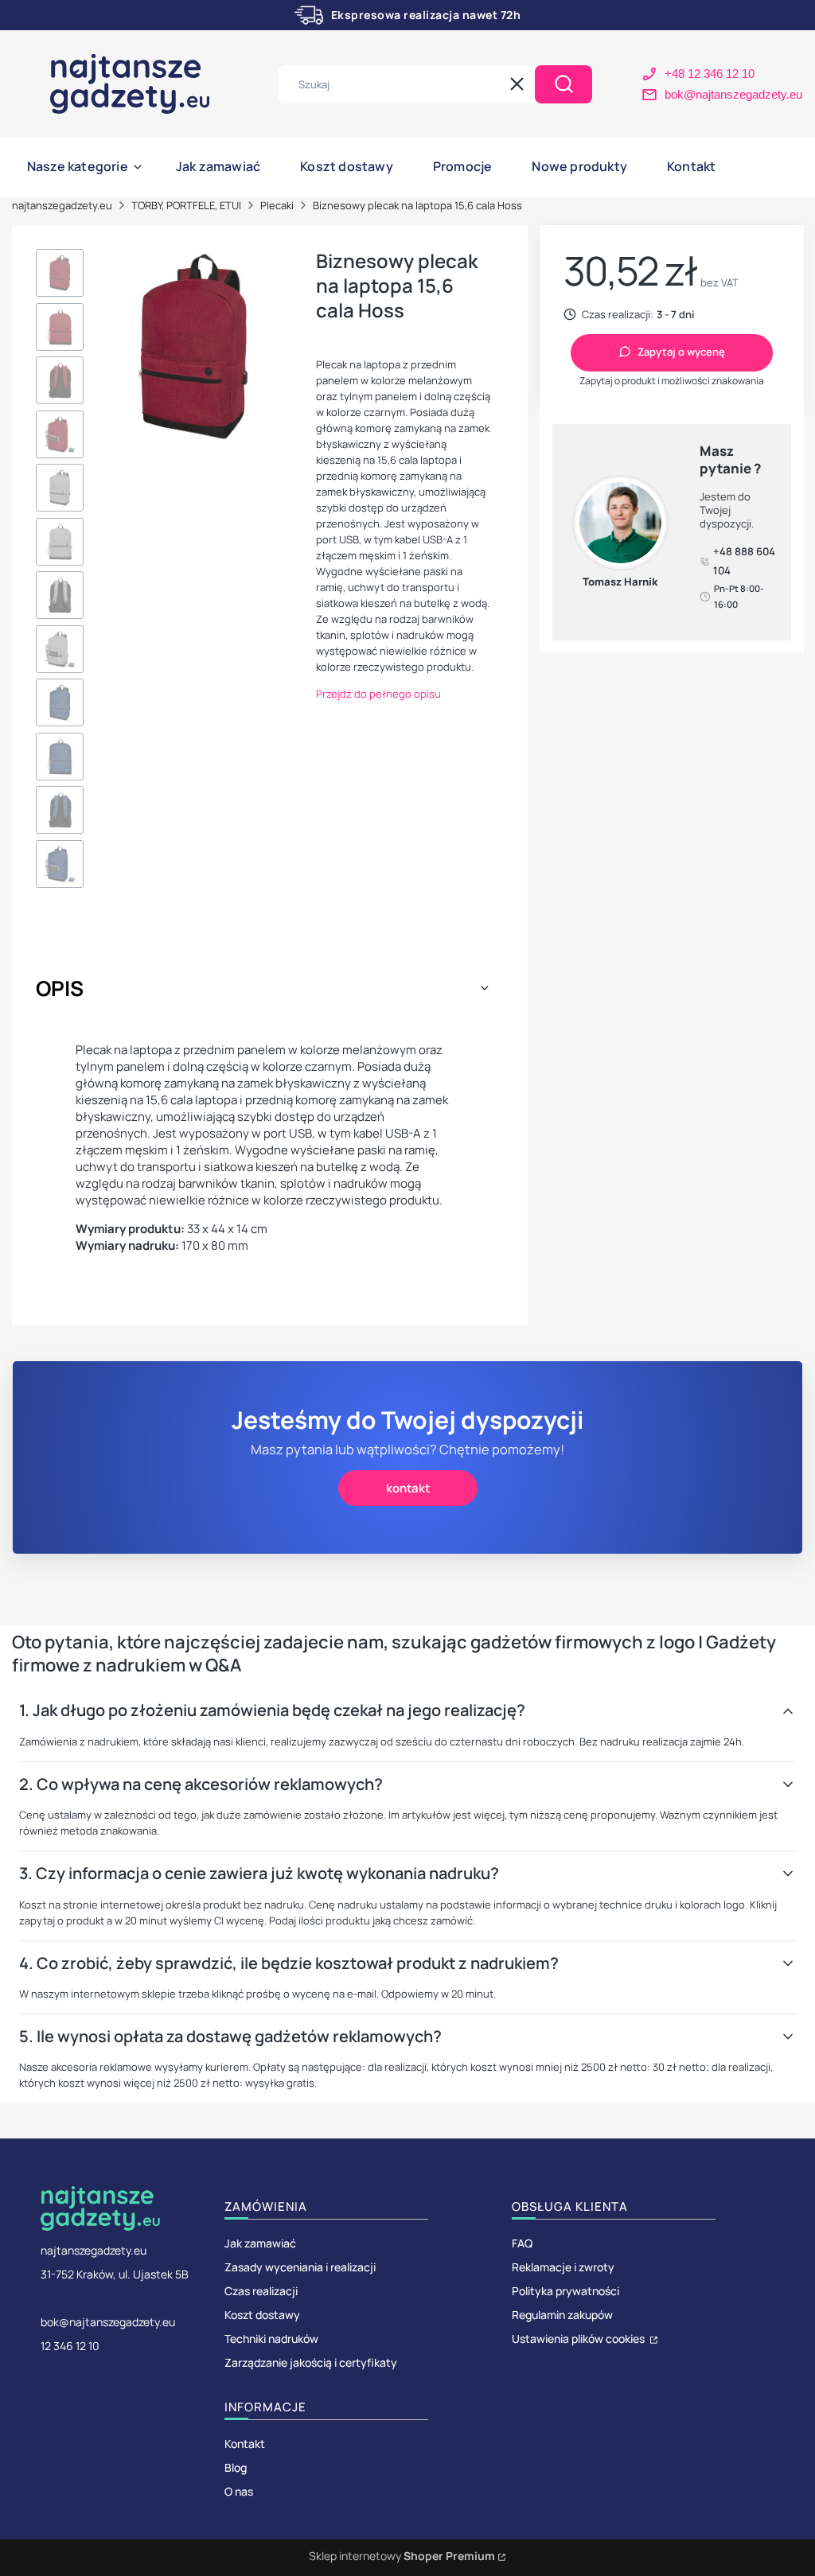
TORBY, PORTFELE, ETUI (186, 205)
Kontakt (245, 2444)
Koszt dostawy (262, 2315)
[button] (563, 84)
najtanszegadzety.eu (62, 205)
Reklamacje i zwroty (563, 2267)
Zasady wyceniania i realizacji (300, 2267)
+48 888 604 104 (744, 561)
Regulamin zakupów (562, 2315)
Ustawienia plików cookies (579, 2339)
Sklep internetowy (402, 2556)
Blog (236, 2467)
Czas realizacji (261, 2291)
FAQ (522, 2243)
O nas (239, 2491)
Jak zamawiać (260, 2243)
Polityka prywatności (565, 2291)
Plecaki (277, 205)
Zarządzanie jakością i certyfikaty (311, 2362)
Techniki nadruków (271, 2339)
